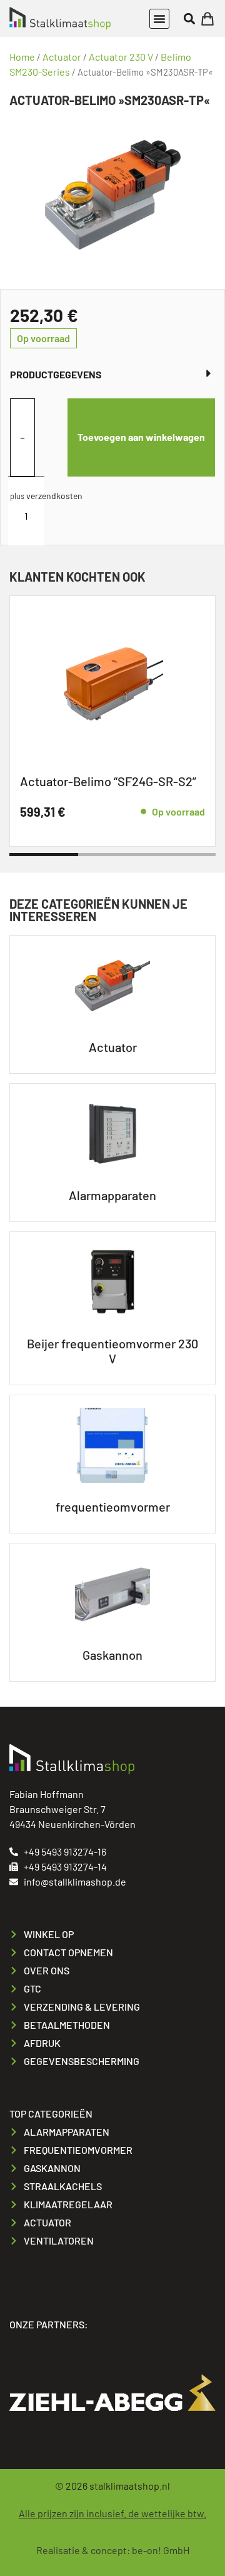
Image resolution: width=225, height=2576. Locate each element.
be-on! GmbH (161, 2550)
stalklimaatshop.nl (130, 2486)
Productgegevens (56, 374)
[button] (159, 19)
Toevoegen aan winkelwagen (141, 437)
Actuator (62, 57)
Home (22, 57)
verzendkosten (54, 496)
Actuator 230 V (121, 57)
